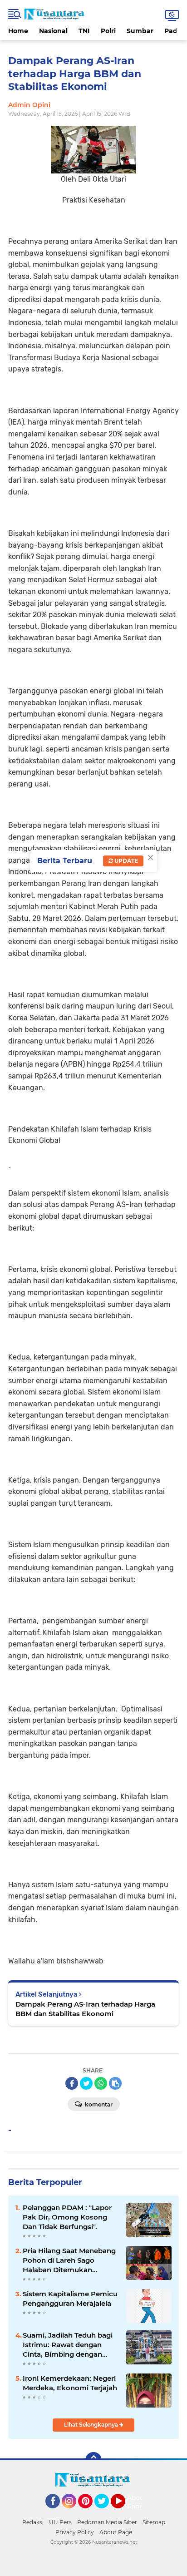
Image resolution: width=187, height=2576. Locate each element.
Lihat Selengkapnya (92, 2425)
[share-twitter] (86, 2083)
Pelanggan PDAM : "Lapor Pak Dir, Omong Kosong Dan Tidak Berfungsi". (67, 2217)
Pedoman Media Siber (107, 2522)
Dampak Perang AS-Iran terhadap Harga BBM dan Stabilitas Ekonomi (85, 2009)
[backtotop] (93, 2460)
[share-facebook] (72, 2083)
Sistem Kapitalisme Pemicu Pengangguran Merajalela (70, 2299)
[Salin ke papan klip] (115, 2083)
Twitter (106, 2512)
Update (125, 861)
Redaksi (33, 2522)
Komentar (98, 2104)
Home (18, 31)
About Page (137, 2502)
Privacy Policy (75, 2532)
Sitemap (154, 2522)
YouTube (124, 2512)
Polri (108, 31)
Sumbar (140, 31)
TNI (84, 31)
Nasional (53, 31)
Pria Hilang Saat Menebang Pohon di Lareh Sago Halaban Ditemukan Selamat (69, 2260)
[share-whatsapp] (101, 2083)
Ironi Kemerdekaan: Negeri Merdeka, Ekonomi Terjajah (70, 2383)
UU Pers (60, 2522)
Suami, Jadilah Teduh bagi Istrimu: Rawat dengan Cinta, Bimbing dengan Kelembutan (68, 2345)
